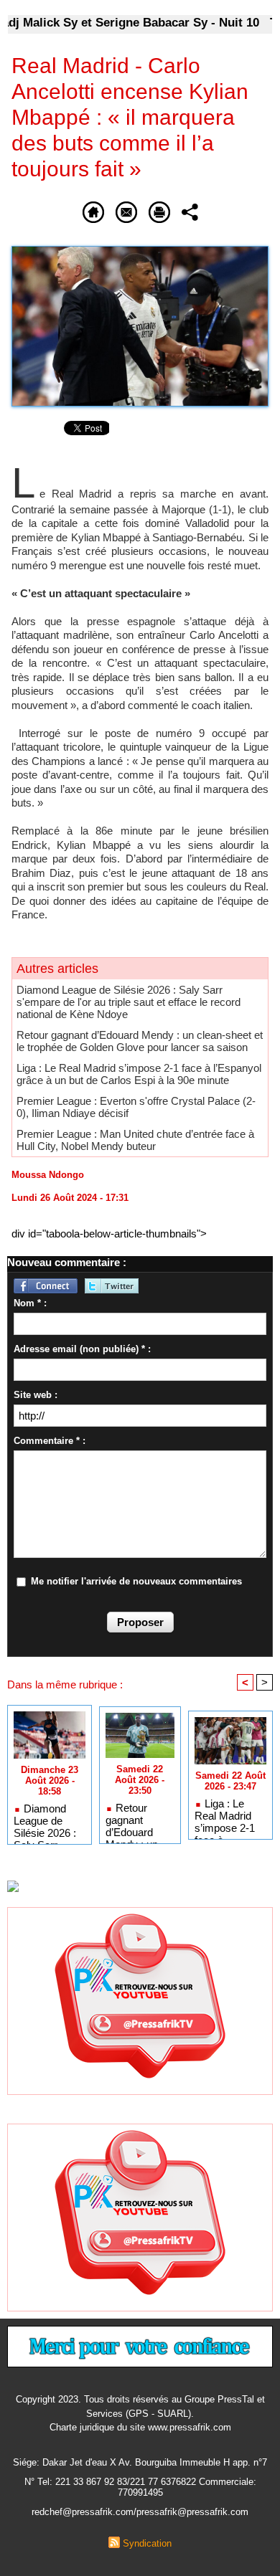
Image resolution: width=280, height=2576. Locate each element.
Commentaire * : (50, 1441)
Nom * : (30, 1303)
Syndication (147, 2543)
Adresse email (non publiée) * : (82, 1349)
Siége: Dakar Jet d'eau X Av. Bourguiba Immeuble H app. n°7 (140, 2462)
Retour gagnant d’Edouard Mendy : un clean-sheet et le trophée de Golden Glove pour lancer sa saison (140, 1041)
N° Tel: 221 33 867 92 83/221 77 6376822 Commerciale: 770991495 (140, 2487)
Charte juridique (82, 2427)
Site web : (36, 1395)
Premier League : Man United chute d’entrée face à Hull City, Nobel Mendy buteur (135, 1140)
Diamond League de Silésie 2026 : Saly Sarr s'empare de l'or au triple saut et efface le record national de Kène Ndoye (129, 1002)
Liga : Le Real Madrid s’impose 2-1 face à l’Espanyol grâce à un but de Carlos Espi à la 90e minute (139, 1074)
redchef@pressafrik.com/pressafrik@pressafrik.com (140, 2512)
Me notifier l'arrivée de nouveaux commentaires (136, 1581)
